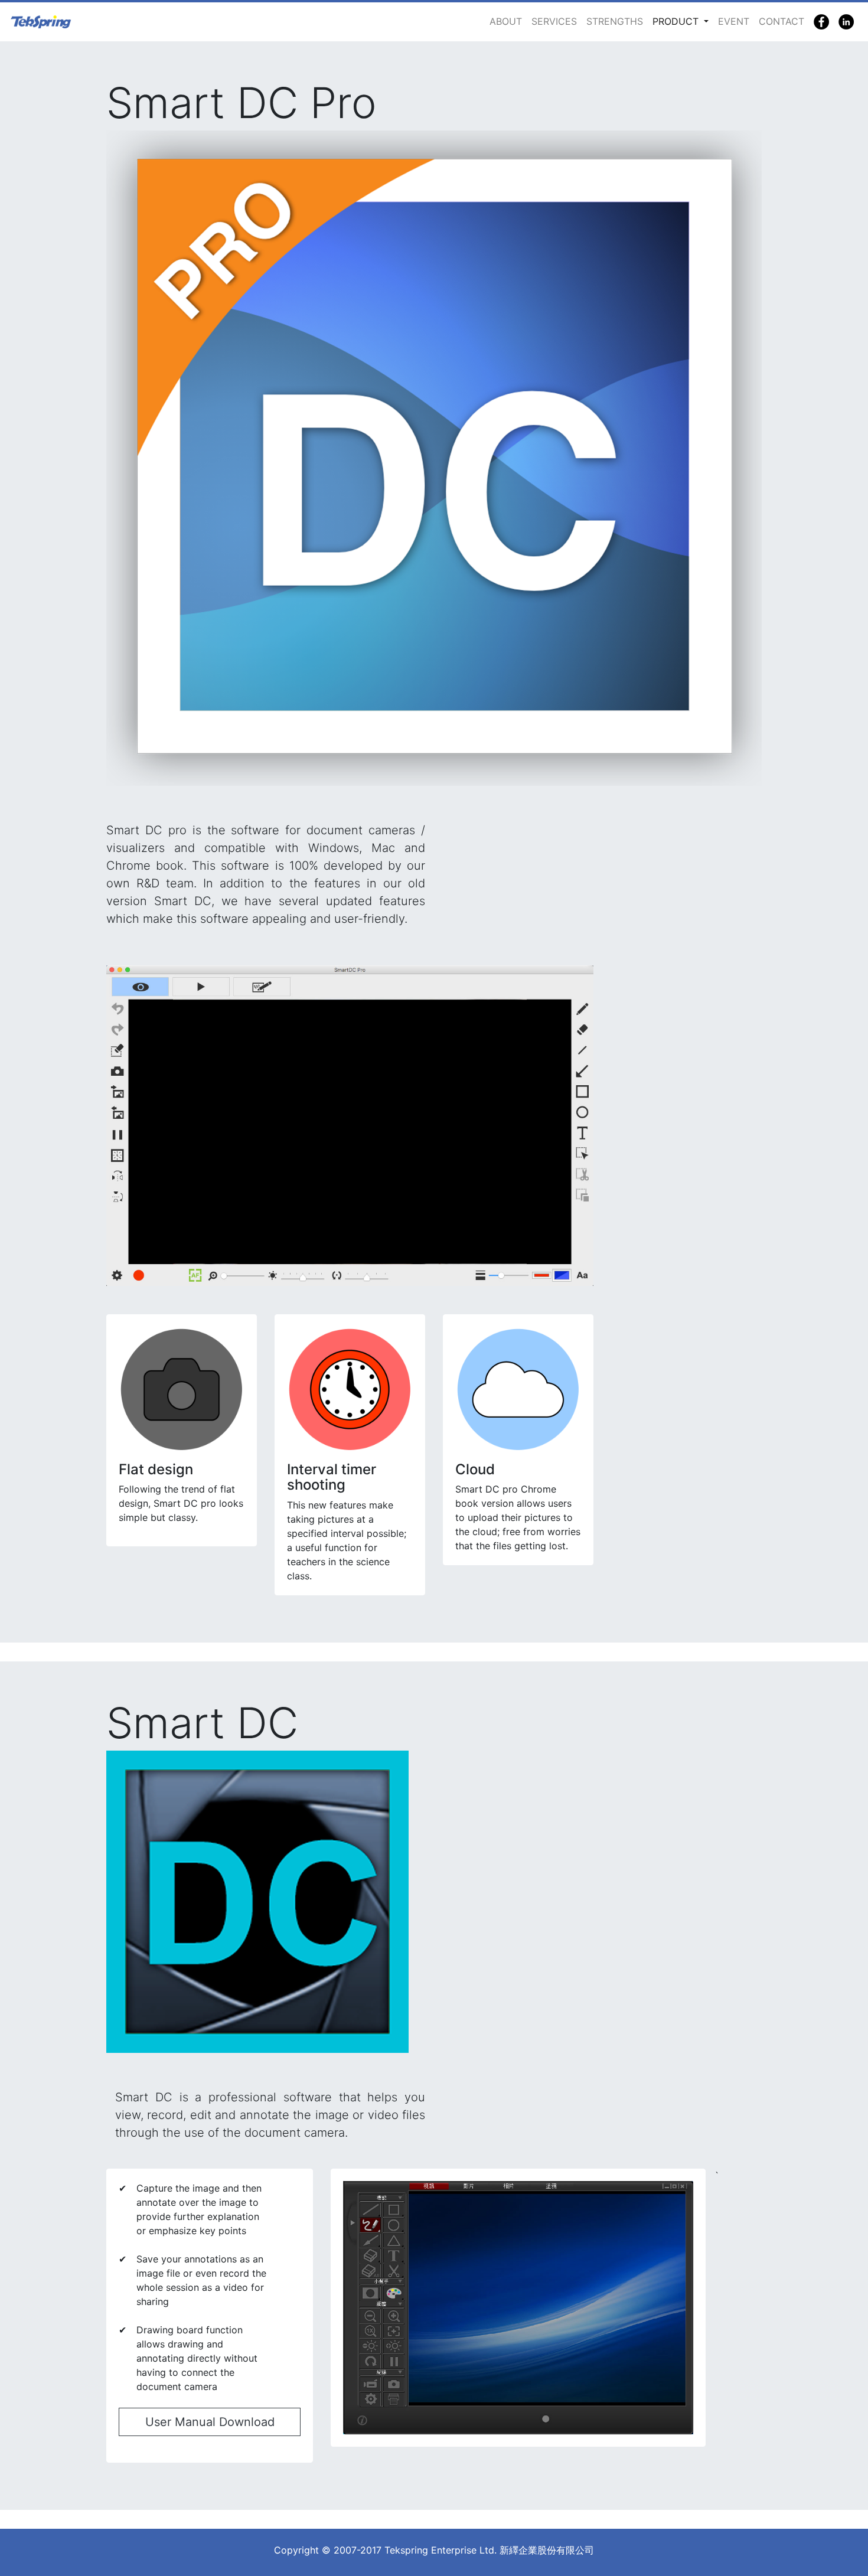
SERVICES (554, 21)
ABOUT (506, 21)
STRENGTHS (615, 21)
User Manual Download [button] (210, 2422)
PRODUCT (677, 21)
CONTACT (781, 21)
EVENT (734, 21)
